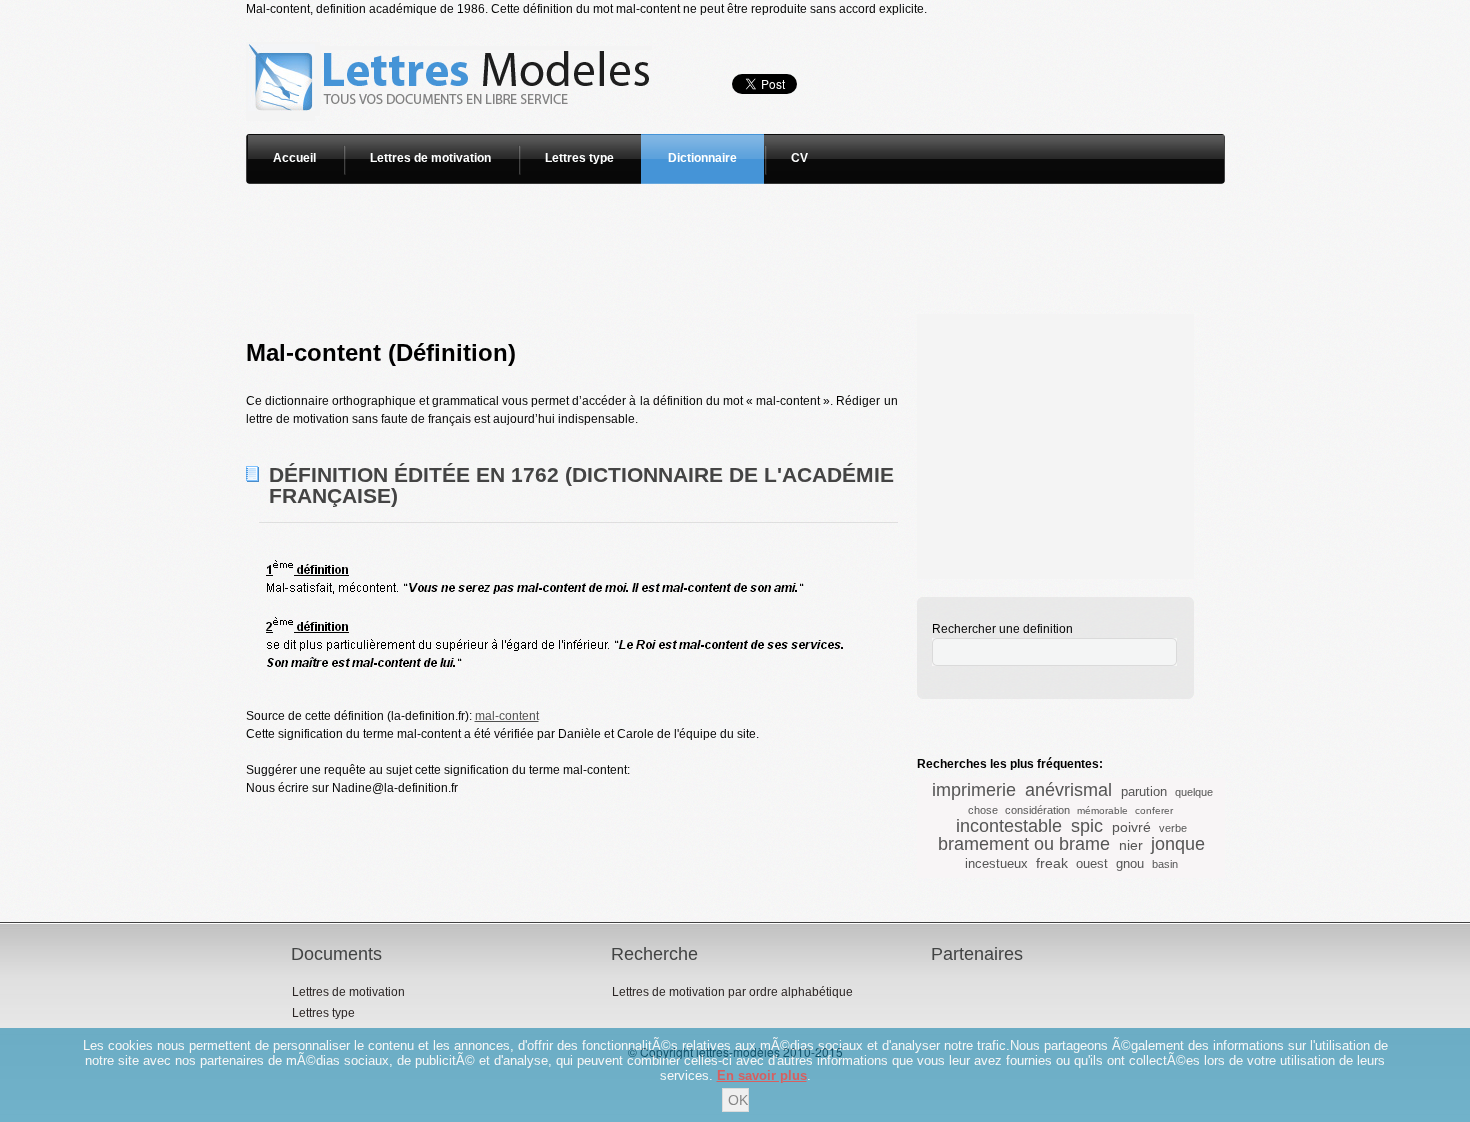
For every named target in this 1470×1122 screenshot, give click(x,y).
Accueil (294, 158)
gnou (1130, 863)
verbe (1173, 828)
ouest (1092, 863)
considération (1037, 810)
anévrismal (1068, 790)
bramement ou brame (1024, 844)
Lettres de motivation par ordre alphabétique (732, 992)
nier (1131, 845)
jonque (1178, 844)
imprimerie (974, 790)
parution (1144, 791)
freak (1052, 863)
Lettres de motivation (430, 158)
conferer (1154, 810)
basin (1165, 864)
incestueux (996, 863)
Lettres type (579, 158)
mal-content (507, 716)
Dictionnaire (702, 158)
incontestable (1009, 826)
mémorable (1102, 810)
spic (1087, 826)
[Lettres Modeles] (452, 27)
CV (799, 158)
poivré (1131, 827)
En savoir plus (762, 1075)
